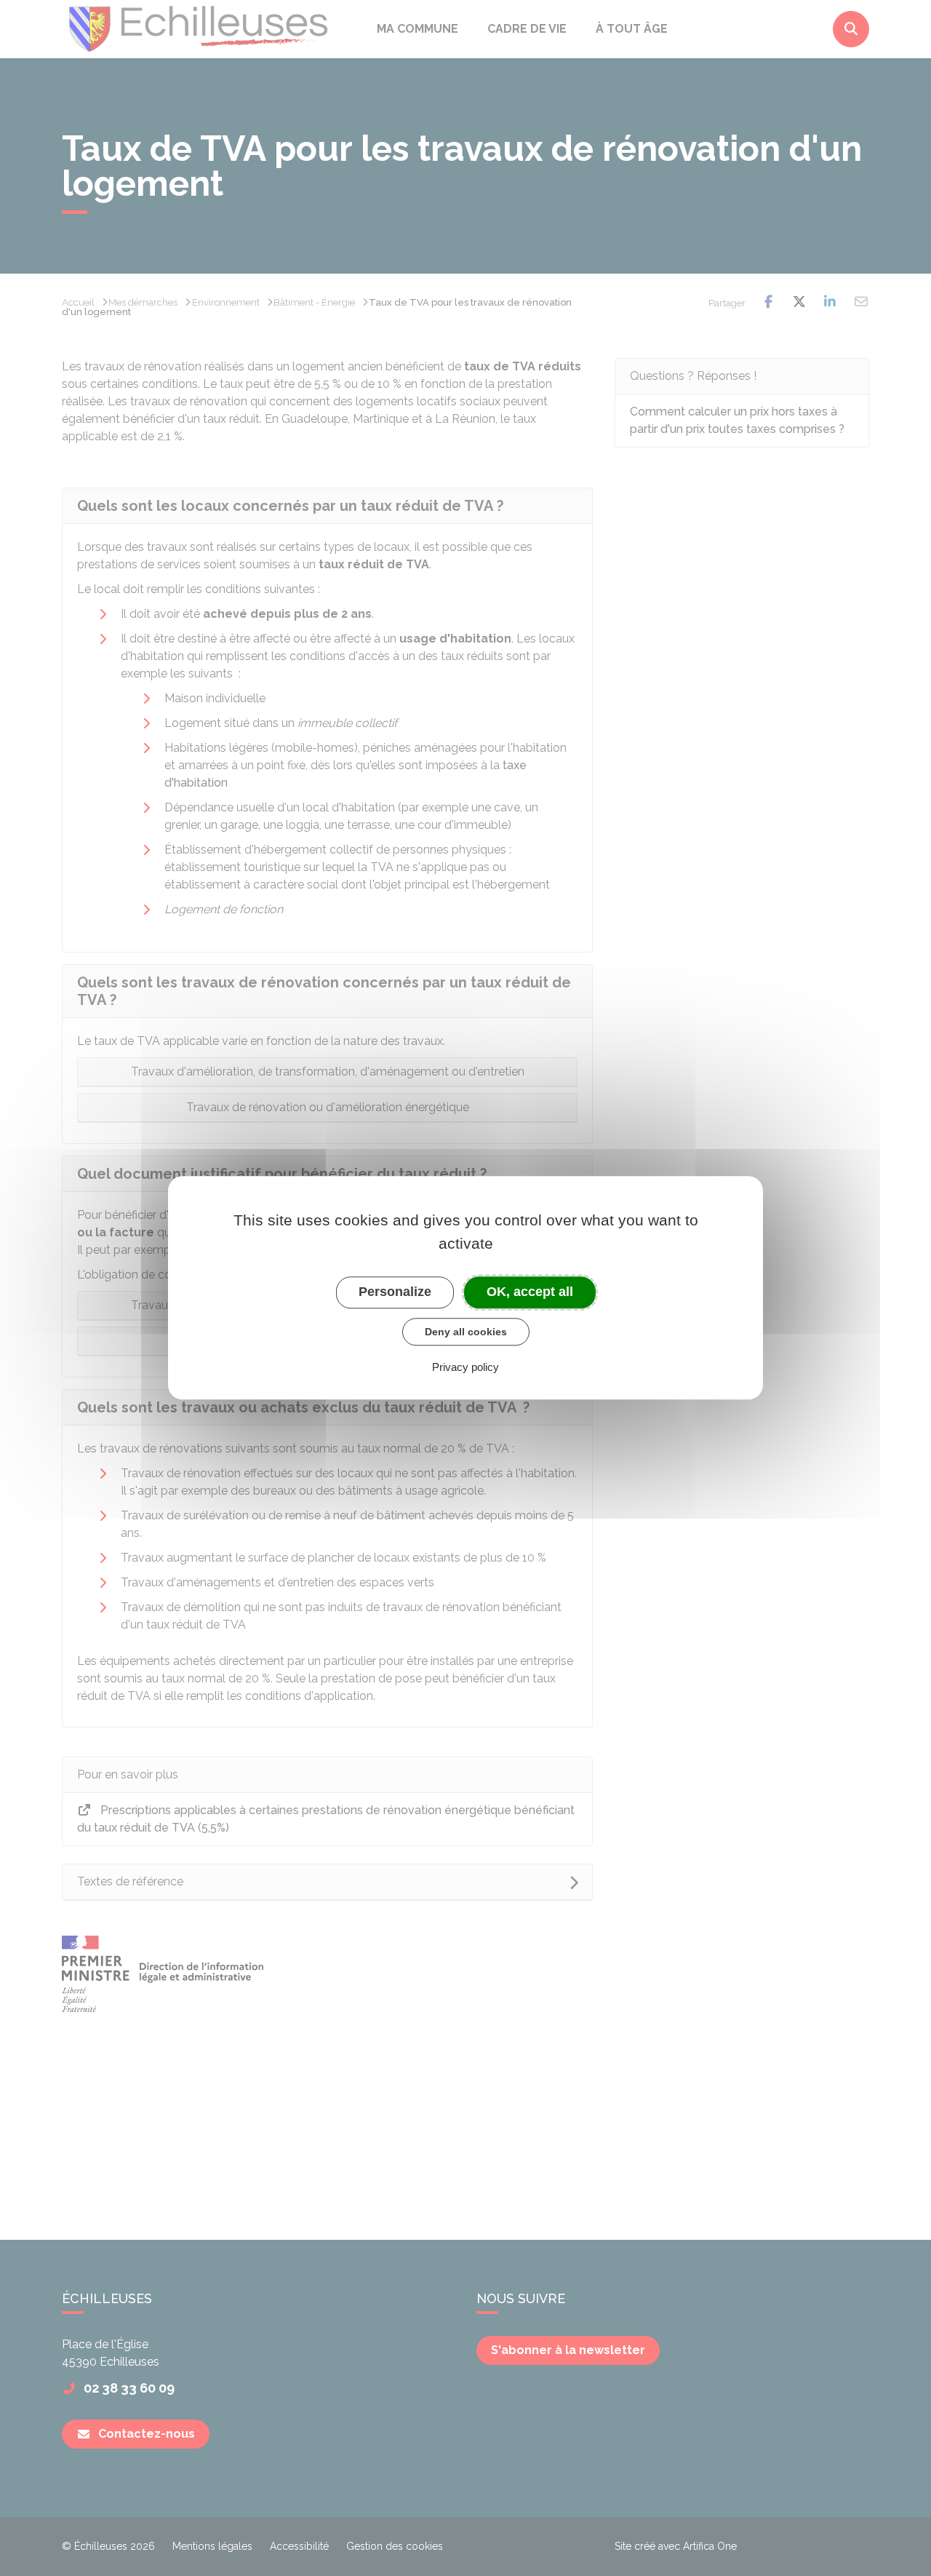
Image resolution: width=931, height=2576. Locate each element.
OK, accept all (530, 1292)
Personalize (395, 1292)
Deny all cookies (466, 1332)
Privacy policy (465, 1368)
